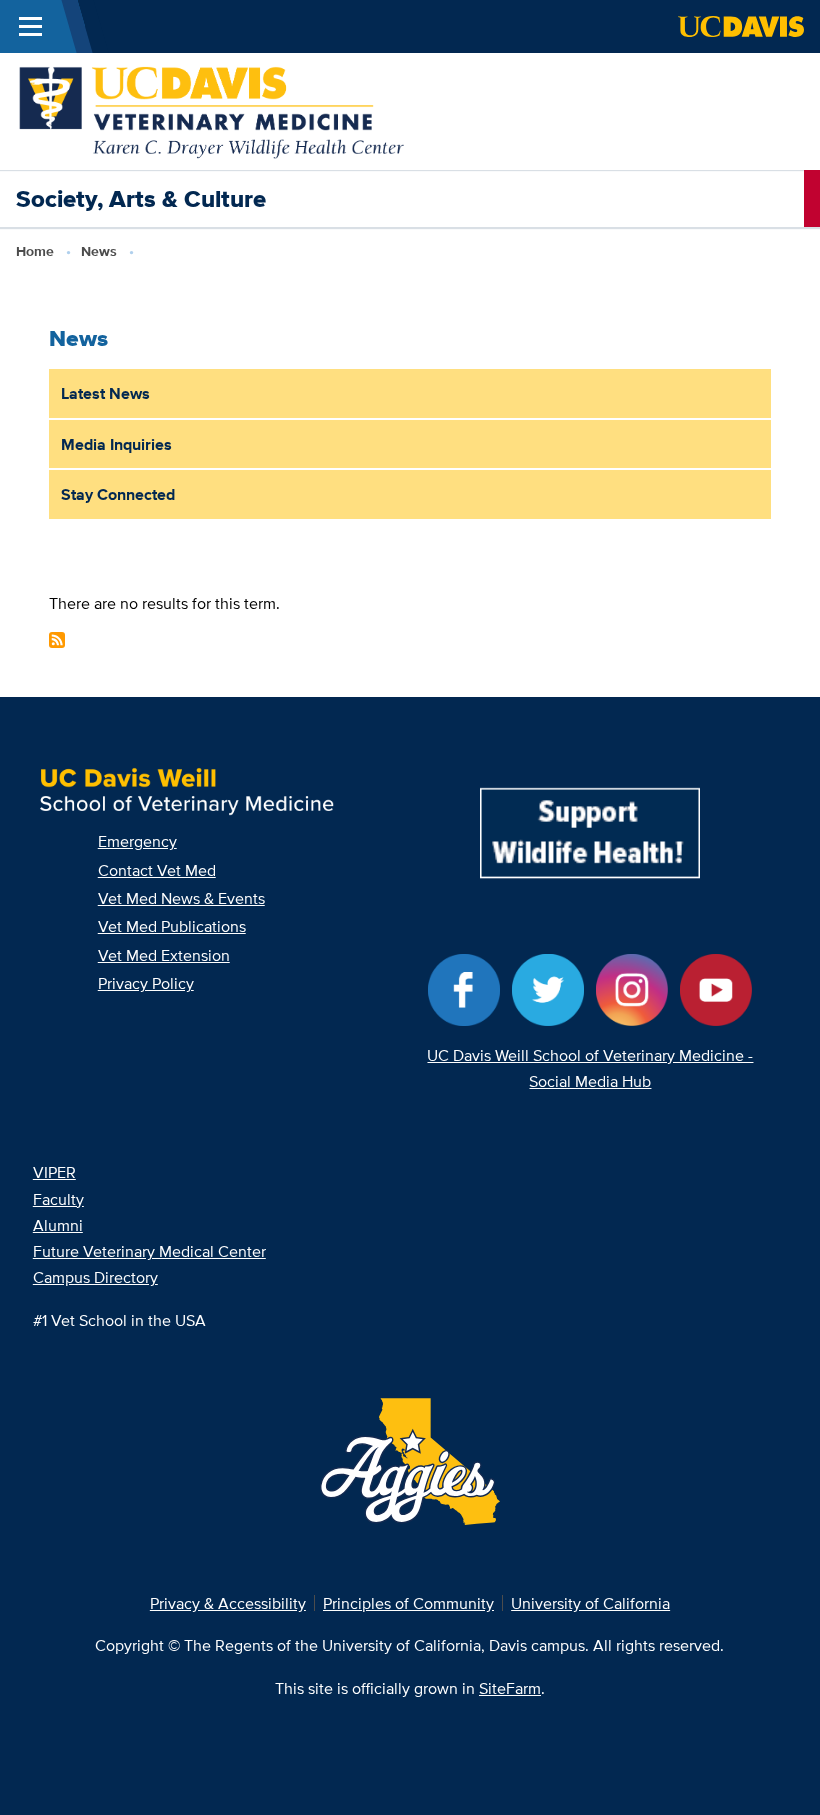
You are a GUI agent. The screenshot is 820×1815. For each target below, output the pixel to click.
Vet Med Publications (172, 926)
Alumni (58, 1225)
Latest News (105, 393)
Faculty (58, 1199)
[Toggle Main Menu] (30, 26)
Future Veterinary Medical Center (149, 1251)
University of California (590, 1603)
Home (35, 251)
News (99, 251)
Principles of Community (408, 1603)
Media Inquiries (116, 444)
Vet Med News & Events (181, 898)
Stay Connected (118, 494)
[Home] (212, 110)
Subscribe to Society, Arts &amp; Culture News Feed (57, 640)
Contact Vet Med (157, 870)
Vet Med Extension (164, 955)
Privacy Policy (146, 983)
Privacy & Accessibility (228, 1603)
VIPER (54, 1172)
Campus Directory (95, 1277)
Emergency (137, 841)
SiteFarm (510, 1688)
